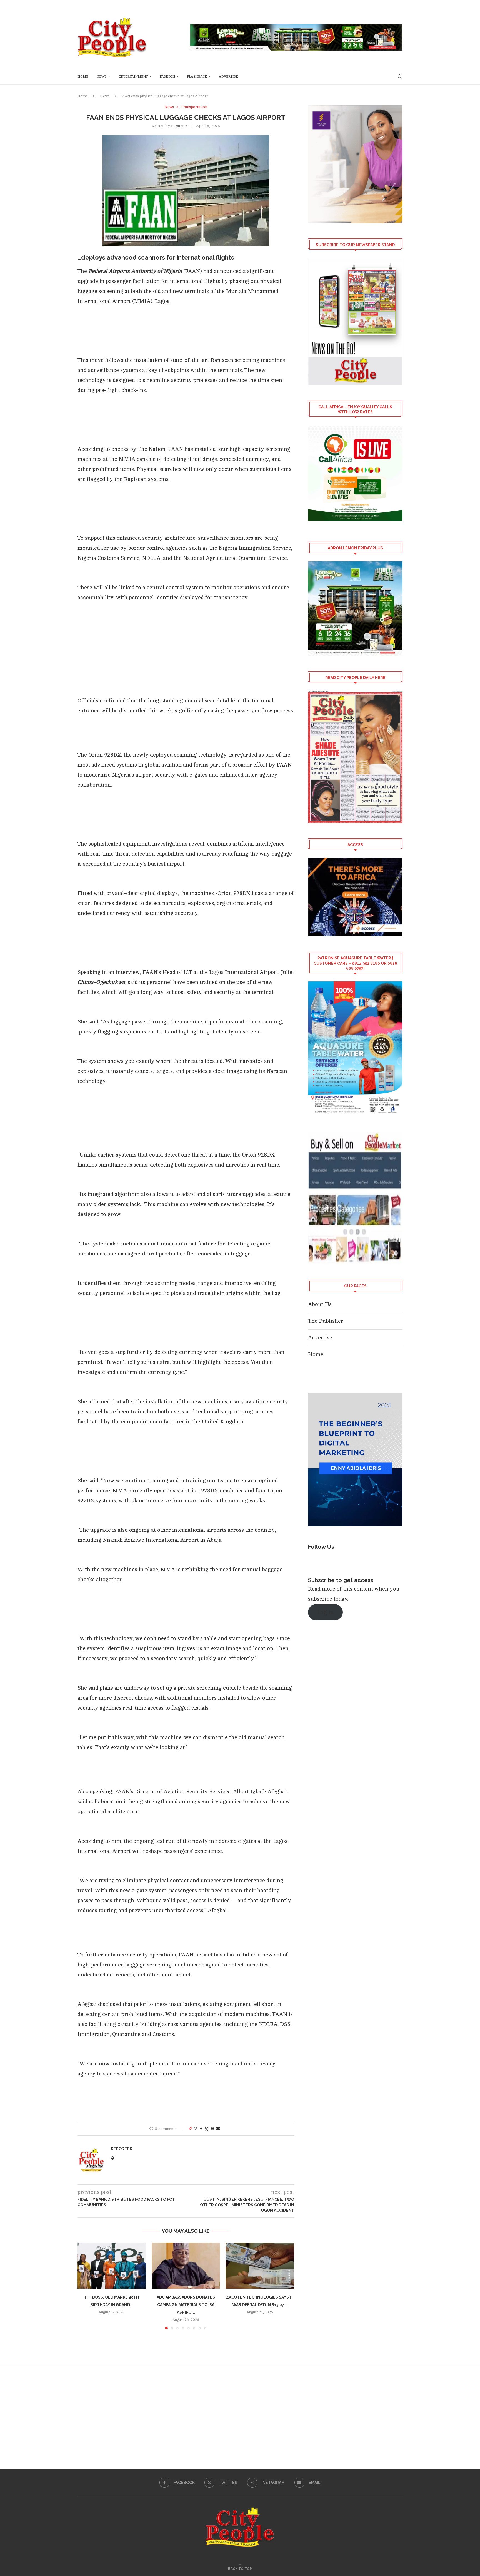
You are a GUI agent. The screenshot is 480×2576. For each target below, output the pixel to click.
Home (83, 76)
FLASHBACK (197, 76)
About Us (320, 1304)
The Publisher (326, 1321)
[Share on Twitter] (206, 2129)
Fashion (167, 76)
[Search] (400, 76)
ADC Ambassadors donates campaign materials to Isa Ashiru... (186, 2305)
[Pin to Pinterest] (212, 2129)
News (102, 76)
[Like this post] (195, 2129)
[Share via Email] (218, 2129)
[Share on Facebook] (201, 2129)
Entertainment (133, 76)
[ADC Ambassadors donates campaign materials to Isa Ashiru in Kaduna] (186, 2266)
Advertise (228, 76)
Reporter (179, 126)
